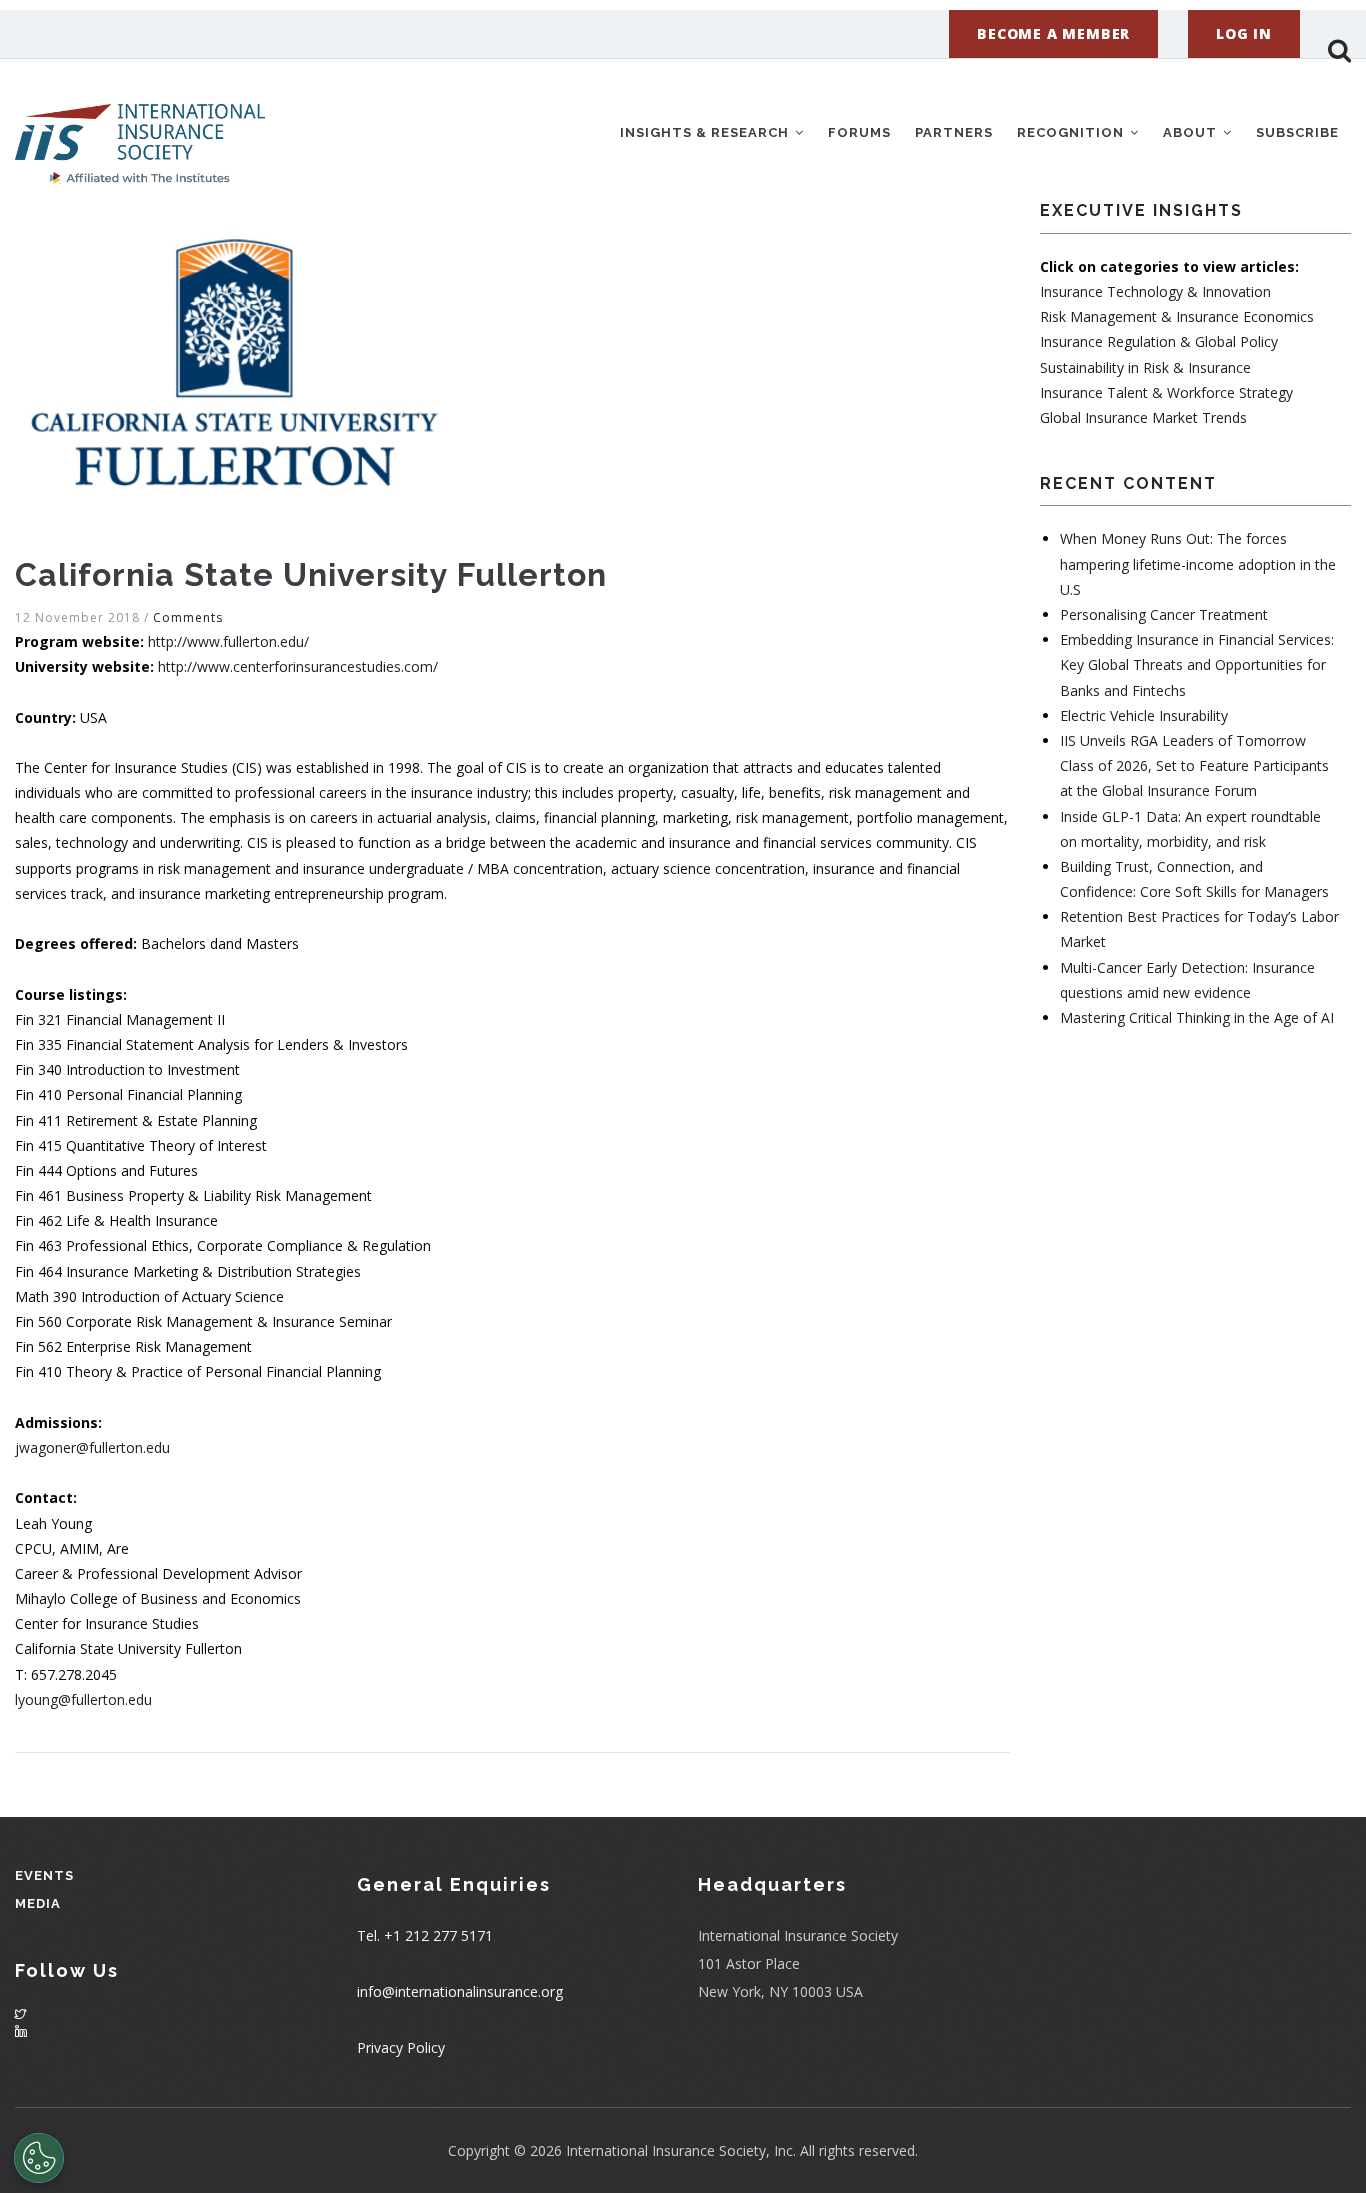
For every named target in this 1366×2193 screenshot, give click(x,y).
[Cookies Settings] (39, 2158)
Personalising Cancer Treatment (1164, 614)
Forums (859, 132)
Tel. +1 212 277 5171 (425, 1935)
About (1192, 132)
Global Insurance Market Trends (1143, 417)
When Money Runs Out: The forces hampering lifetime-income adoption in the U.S (1198, 563)
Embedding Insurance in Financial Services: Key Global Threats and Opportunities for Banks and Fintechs (1197, 664)
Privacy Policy (401, 2047)
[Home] (140, 129)
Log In (1244, 33)
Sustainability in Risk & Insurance (1145, 367)
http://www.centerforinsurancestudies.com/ (298, 666)
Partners (954, 132)
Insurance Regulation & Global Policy (1159, 341)
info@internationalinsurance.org (460, 1991)
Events (44, 1875)
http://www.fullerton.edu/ (228, 641)
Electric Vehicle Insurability (1144, 715)
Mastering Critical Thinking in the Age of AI (1197, 1017)
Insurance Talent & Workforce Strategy (1166, 392)
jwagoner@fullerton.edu (92, 1447)
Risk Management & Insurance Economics (1177, 316)
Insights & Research (706, 132)
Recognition (1072, 132)
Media (38, 1903)
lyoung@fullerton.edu (83, 1699)
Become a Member (1053, 33)
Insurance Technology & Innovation (1155, 291)
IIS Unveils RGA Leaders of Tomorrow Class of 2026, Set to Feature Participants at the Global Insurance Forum (1194, 765)
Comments (188, 617)
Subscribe (1297, 132)
